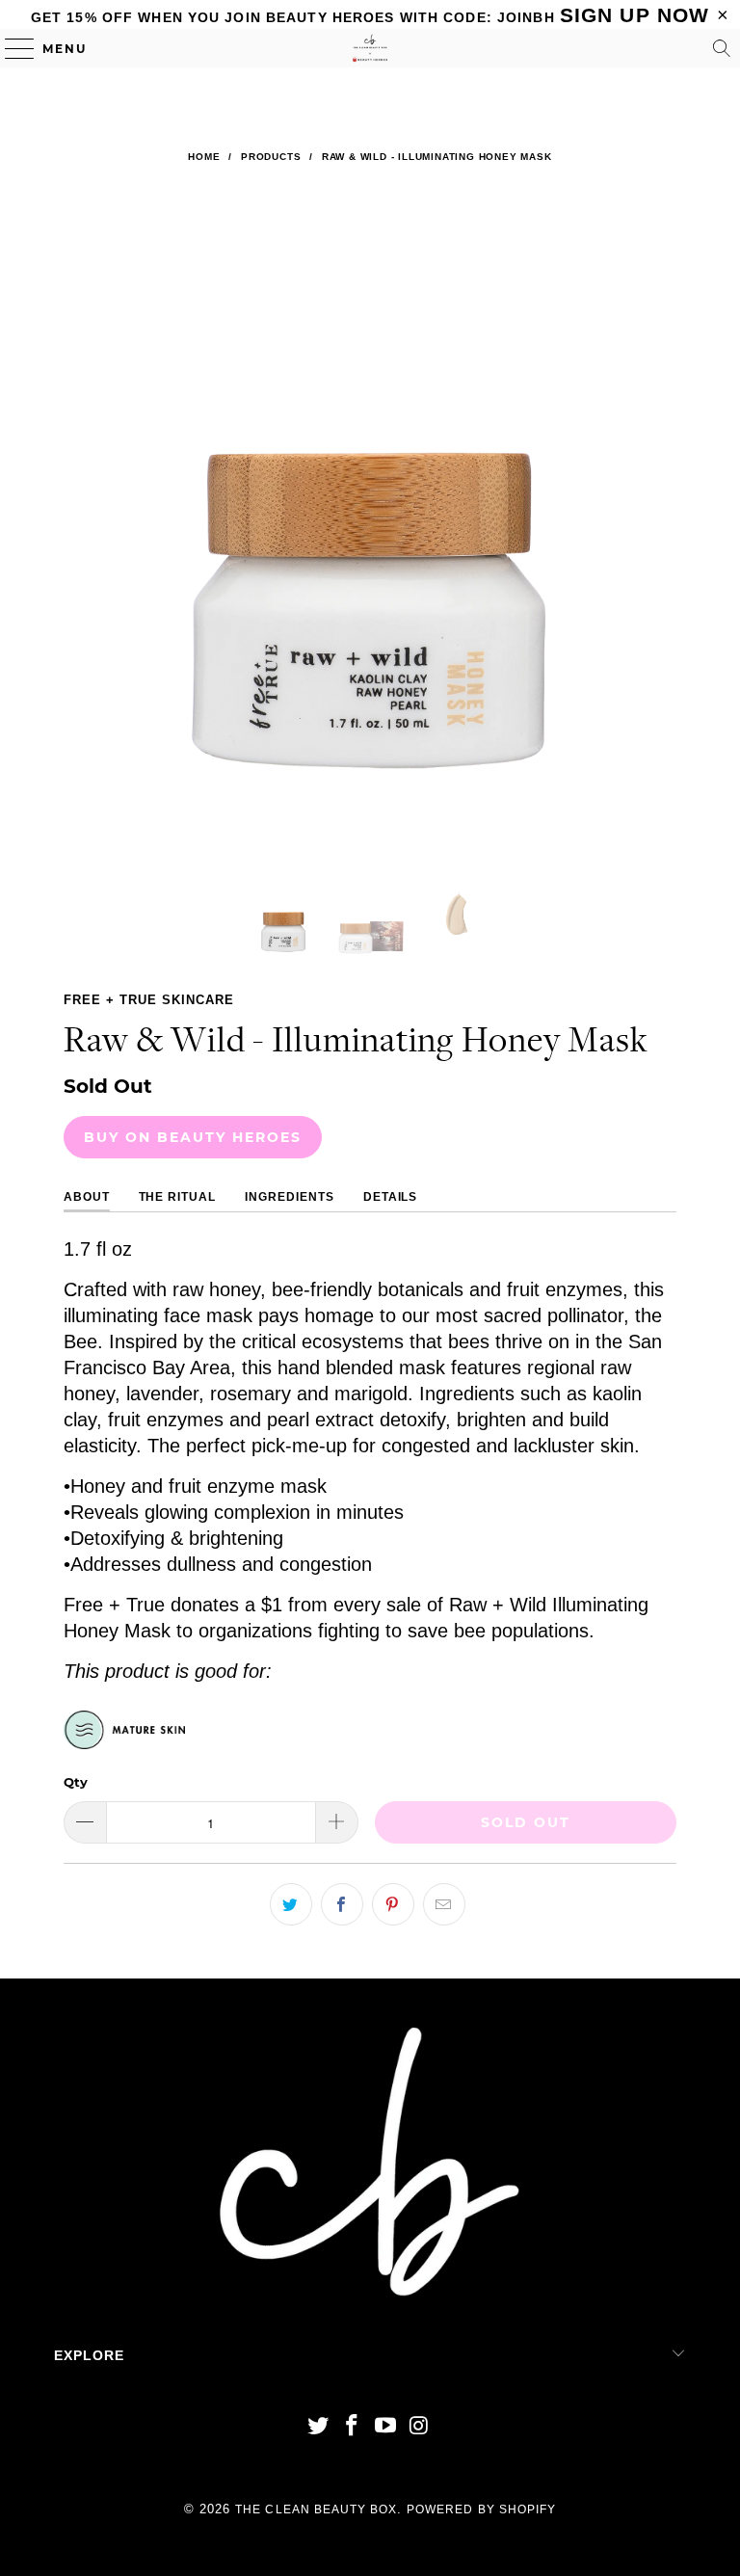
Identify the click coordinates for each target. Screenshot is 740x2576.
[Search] (722, 48)
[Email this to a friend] (444, 1904)
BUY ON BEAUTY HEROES (193, 1137)
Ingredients (290, 1197)
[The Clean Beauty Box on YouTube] (386, 2427)
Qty (76, 1782)
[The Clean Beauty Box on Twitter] (319, 2427)
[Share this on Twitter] (291, 1904)
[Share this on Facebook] (342, 1904)
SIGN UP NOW (634, 15)
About (87, 1197)
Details (391, 1197)
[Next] (658, 520)
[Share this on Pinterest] (393, 1904)
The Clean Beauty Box (316, 2510)
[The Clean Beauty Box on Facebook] (353, 2427)
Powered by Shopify (481, 2510)
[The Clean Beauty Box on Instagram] (419, 2427)
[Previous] (82, 520)
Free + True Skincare (149, 1000)
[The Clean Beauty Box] (370, 48)
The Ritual (178, 1197)
